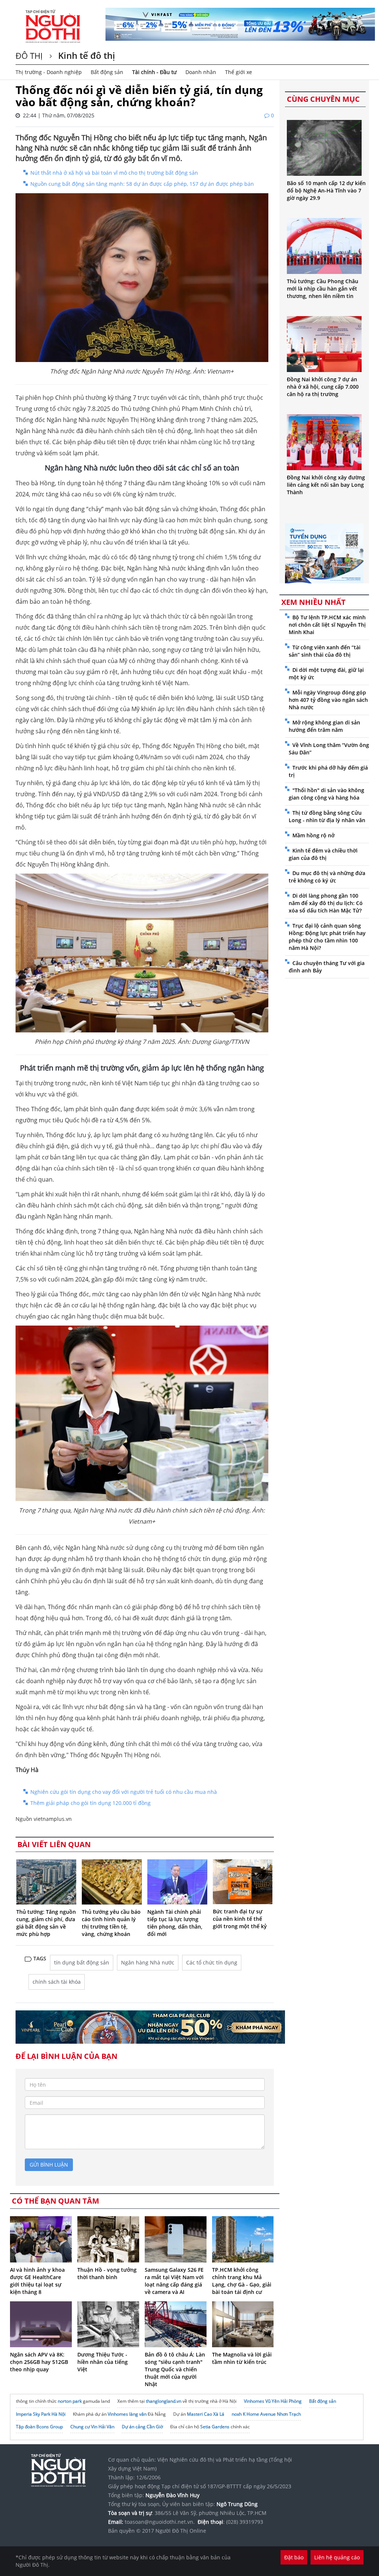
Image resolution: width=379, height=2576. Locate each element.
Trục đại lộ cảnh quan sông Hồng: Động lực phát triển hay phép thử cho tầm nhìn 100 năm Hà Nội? (327, 937)
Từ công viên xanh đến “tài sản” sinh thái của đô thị (325, 651)
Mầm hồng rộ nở (313, 835)
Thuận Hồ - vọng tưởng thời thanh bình (107, 2273)
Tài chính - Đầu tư (154, 72)
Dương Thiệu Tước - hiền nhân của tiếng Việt (103, 2362)
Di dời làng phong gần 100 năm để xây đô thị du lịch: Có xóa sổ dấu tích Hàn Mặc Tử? (326, 903)
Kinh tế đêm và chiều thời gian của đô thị (323, 854)
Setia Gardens (215, 2427)
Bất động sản (107, 72)
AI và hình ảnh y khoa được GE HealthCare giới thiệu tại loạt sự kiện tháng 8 (37, 2281)
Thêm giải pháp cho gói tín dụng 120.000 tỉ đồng (90, 1803)
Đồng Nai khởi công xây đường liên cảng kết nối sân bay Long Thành (326, 485)
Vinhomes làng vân (127, 2414)
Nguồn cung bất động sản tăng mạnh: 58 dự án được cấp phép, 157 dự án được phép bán (142, 184)
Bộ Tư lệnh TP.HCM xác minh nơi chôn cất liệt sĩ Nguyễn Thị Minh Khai (327, 625)
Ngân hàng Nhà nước (148, 1962)
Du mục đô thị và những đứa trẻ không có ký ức (327, 877)
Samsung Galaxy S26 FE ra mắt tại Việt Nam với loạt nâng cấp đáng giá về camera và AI (174, 2281)
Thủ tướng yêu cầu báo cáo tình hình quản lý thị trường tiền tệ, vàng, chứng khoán (111, 1923)
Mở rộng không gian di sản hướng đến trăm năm (324, 726)
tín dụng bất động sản (82, 1962)
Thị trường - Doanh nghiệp (49, 72)
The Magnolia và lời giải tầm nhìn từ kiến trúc (242, 2358)
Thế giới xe (239, 72)
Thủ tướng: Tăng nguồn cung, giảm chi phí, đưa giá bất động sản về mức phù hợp (46, 1923)
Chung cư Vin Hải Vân (92, 2427)
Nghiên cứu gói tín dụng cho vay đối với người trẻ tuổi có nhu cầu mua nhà (124, 1792)
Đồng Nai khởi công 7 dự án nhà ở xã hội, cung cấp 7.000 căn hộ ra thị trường (323, 387)
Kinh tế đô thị (85, 55)
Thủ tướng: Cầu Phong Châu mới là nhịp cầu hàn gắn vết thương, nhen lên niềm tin (323, 289)
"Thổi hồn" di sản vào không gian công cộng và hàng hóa (326, 794)
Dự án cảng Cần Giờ (142, 2427)
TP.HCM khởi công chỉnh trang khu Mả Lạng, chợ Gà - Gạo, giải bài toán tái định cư (242, 2281)
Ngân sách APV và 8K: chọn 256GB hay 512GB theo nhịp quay (39, 2362)
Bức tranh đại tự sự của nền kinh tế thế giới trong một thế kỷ (240, 1919)
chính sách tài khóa (57, 1982)
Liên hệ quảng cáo (337, 2557)
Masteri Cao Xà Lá (206, 2414)
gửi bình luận (49, 2165)
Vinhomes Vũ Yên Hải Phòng (273, 2401)
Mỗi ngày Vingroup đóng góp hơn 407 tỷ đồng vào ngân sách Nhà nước (328, 700)
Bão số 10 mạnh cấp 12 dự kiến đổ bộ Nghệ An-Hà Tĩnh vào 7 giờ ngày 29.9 (326, 190)
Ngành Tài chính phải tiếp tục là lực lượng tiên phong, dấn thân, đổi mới (175, 1923)
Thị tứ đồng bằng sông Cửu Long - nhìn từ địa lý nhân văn (327, 816)
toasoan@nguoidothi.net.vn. (160, 2522)
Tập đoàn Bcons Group (39, 2427)
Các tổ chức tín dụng (212, 1962)
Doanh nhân (201, 72)
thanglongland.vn (164, 2401)
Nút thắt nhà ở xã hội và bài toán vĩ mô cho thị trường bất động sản (114, 173)
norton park (70, 2401)
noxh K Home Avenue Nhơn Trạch (266, 2414)
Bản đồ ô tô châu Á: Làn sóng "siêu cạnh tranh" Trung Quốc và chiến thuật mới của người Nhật (175, 2369)
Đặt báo (294, 2557)
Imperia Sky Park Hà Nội (41, 2414)
